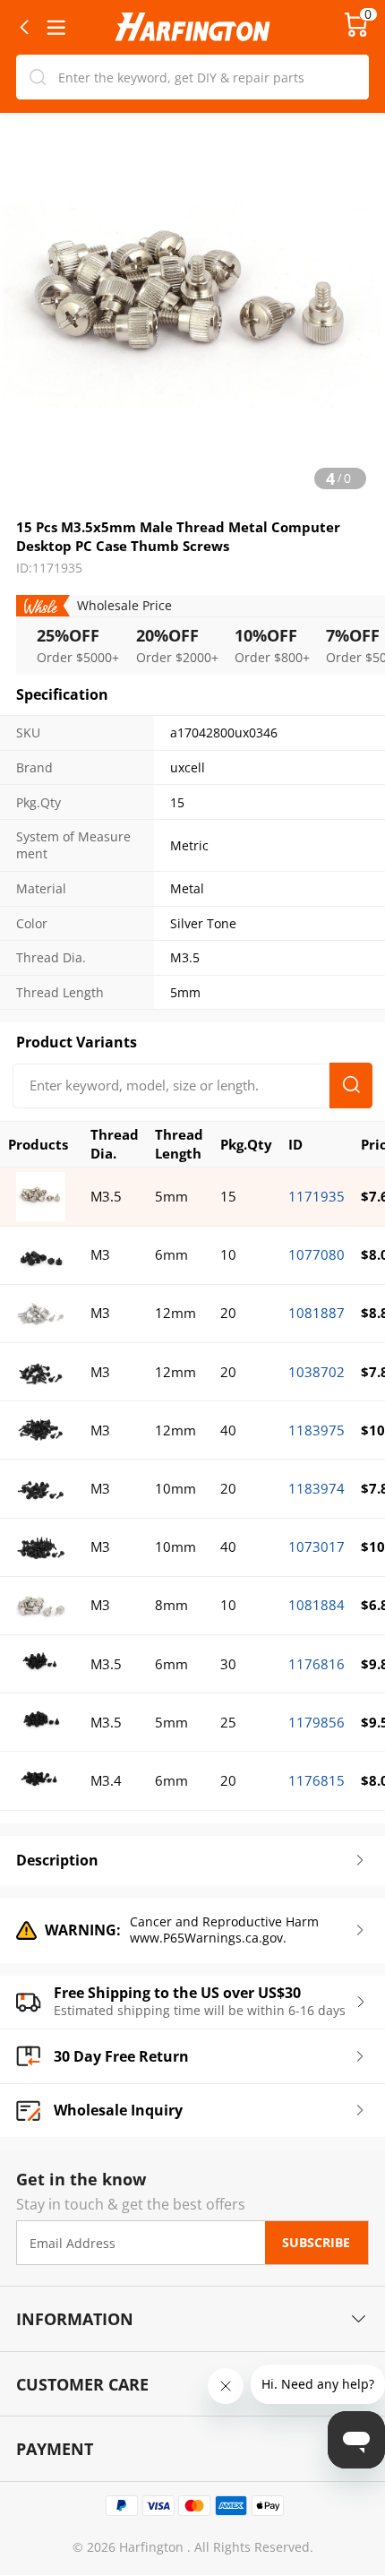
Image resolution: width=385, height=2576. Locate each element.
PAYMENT (55, 2448)
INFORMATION (75, 2318)
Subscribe (316, 2243)
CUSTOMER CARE (82, 2384)
